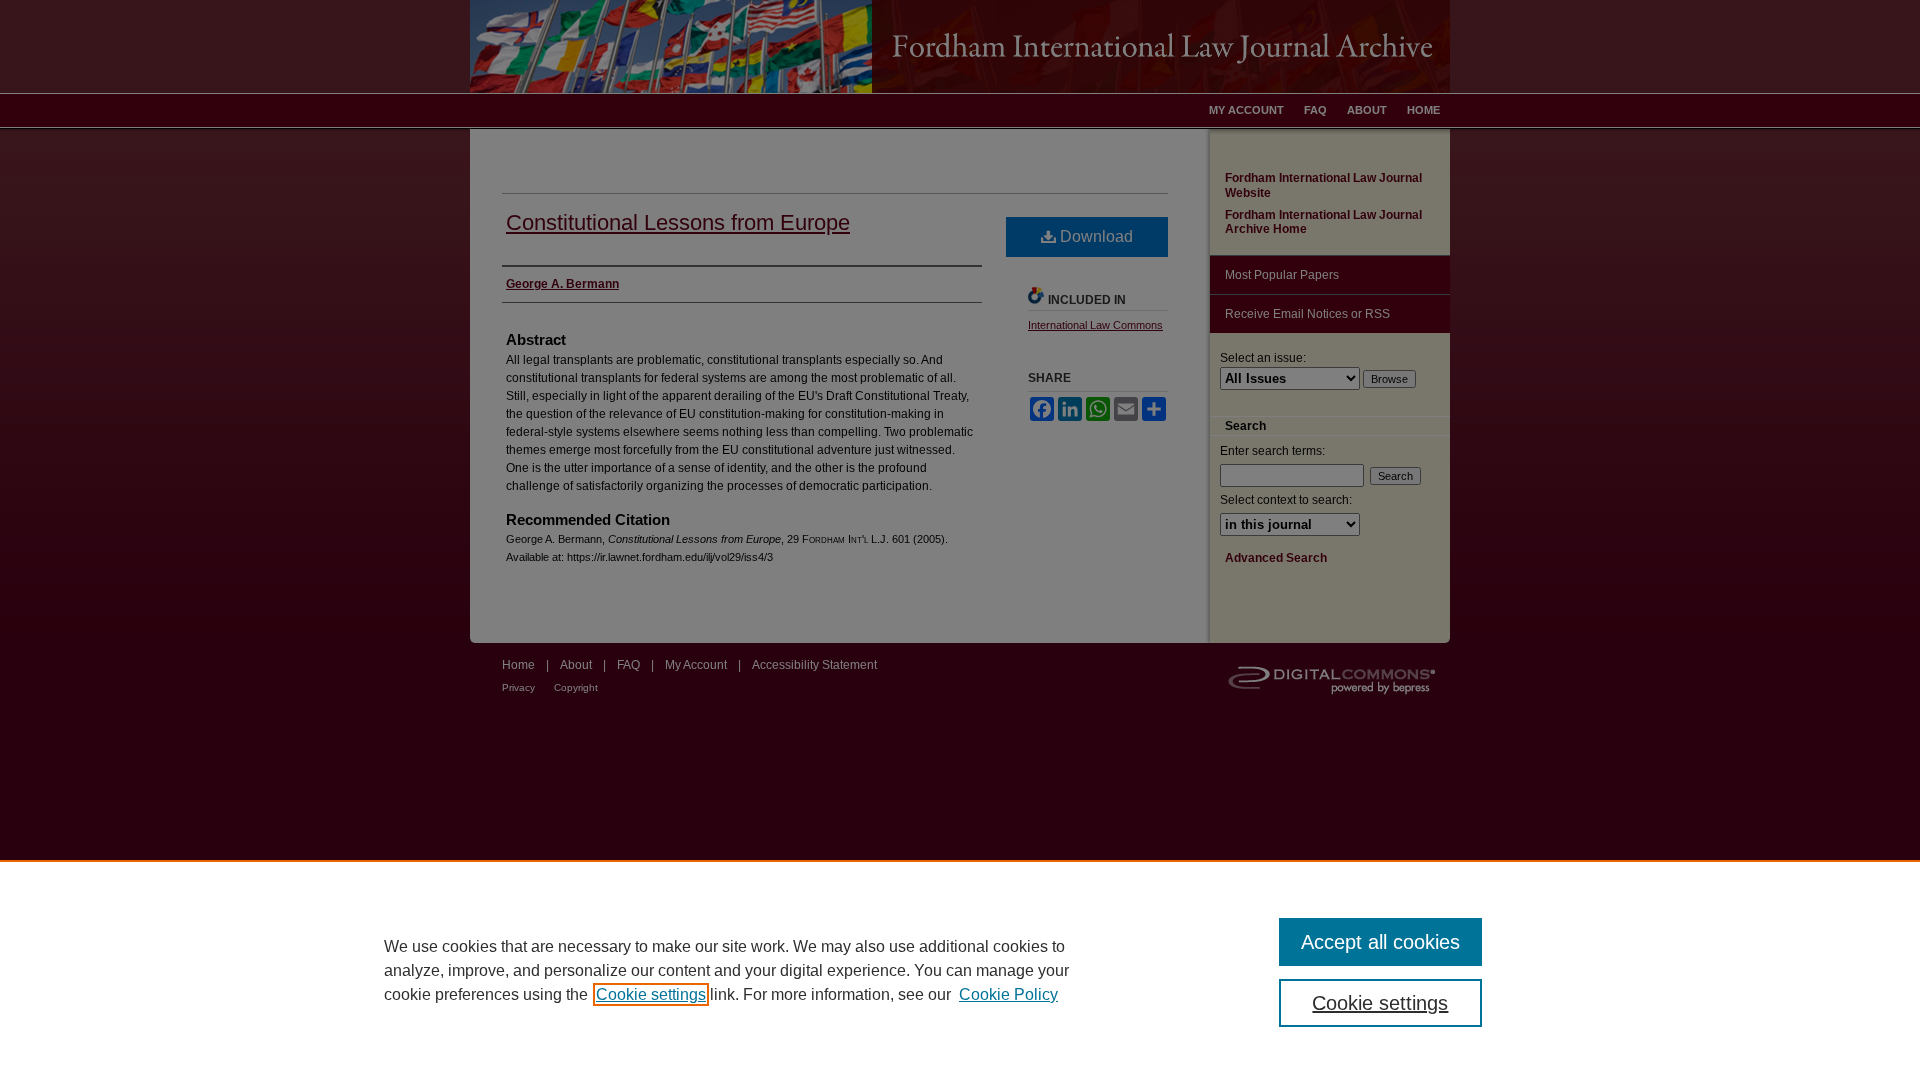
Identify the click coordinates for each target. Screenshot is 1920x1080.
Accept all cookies (1380, 942)
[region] (960, 970)
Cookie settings (651, 994)
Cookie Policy (1008, 994)
